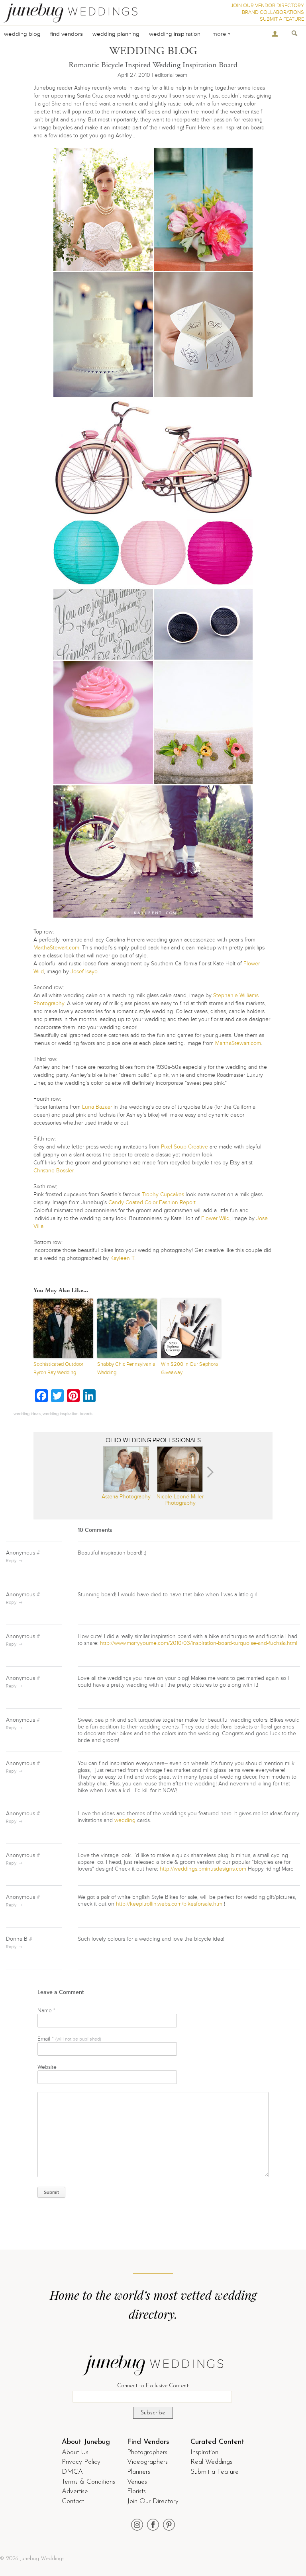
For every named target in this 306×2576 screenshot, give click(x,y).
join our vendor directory (267, 6)
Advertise (75, 2491)
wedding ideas (27, 1414)
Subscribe (153, 2413)
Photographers (147, 2452)
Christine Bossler (53, 1171)
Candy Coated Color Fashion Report (152, 1202)
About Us (75, 2452)
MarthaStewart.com (56, 948)
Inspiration (204, 2452)
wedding (125, 1820)
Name (46, 2011)
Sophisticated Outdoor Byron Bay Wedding (58, 1368)
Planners (139, 2472)
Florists (136, 2491)
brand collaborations (273, 12)
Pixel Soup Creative (184, 1147)
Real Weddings (211, 2462)
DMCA (72, 2472)
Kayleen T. (122, 1258)
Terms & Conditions (88, 2482)
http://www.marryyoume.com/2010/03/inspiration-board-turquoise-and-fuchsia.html (199, 1643)
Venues (137, 2482)
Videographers (147, 2462)
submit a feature (282, 19)
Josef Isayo (84, 972)
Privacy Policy (81, 2462)
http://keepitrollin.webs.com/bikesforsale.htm (169, 1904)
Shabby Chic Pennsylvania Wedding (126, 1368)
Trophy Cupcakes (163, 1194)
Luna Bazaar (97, 1107)
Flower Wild (215, 1218)
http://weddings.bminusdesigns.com (203, 1869)
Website (47, 2067)
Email (69, 2039)
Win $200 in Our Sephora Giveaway (189, 1368)
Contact (73, 2501)
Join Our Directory (153, 2501)
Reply (11, 1561)
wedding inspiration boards (68, 1414)
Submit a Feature (215, 2472)
